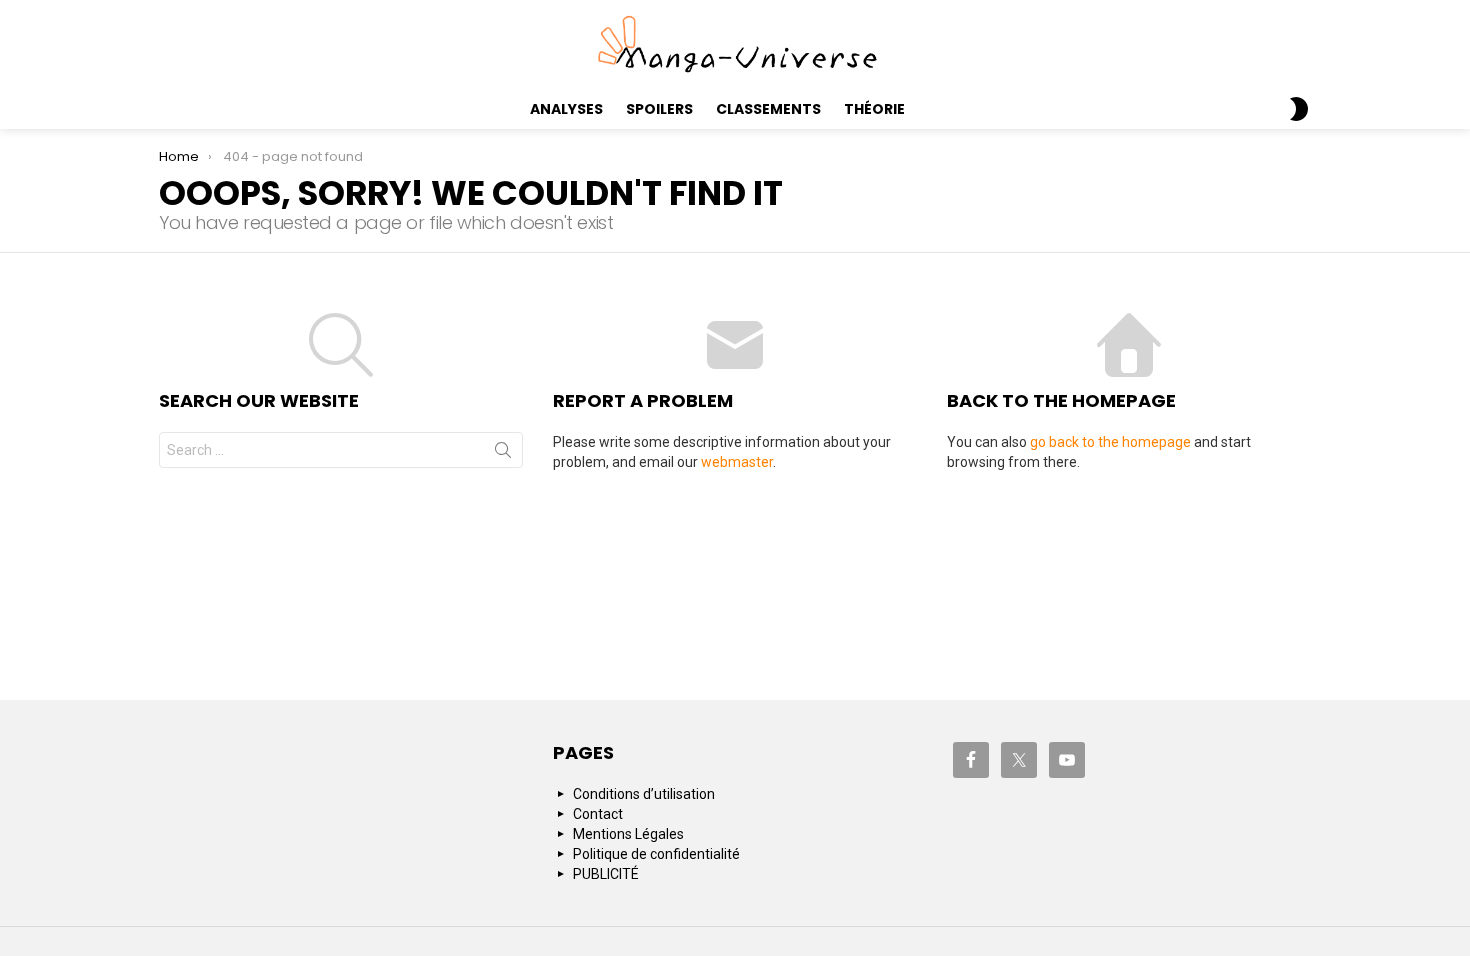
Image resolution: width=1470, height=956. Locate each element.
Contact (598, 814)
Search (503, 454)
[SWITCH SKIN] (1299, 109)
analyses (566, 109)
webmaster (737, 462)
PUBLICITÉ (606, 874)
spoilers (659, 109)
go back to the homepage (1110, 442)
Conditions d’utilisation (644, 794)
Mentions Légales (628, 834)
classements (768, 109)
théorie (874, 109)
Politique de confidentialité (656, 854)
